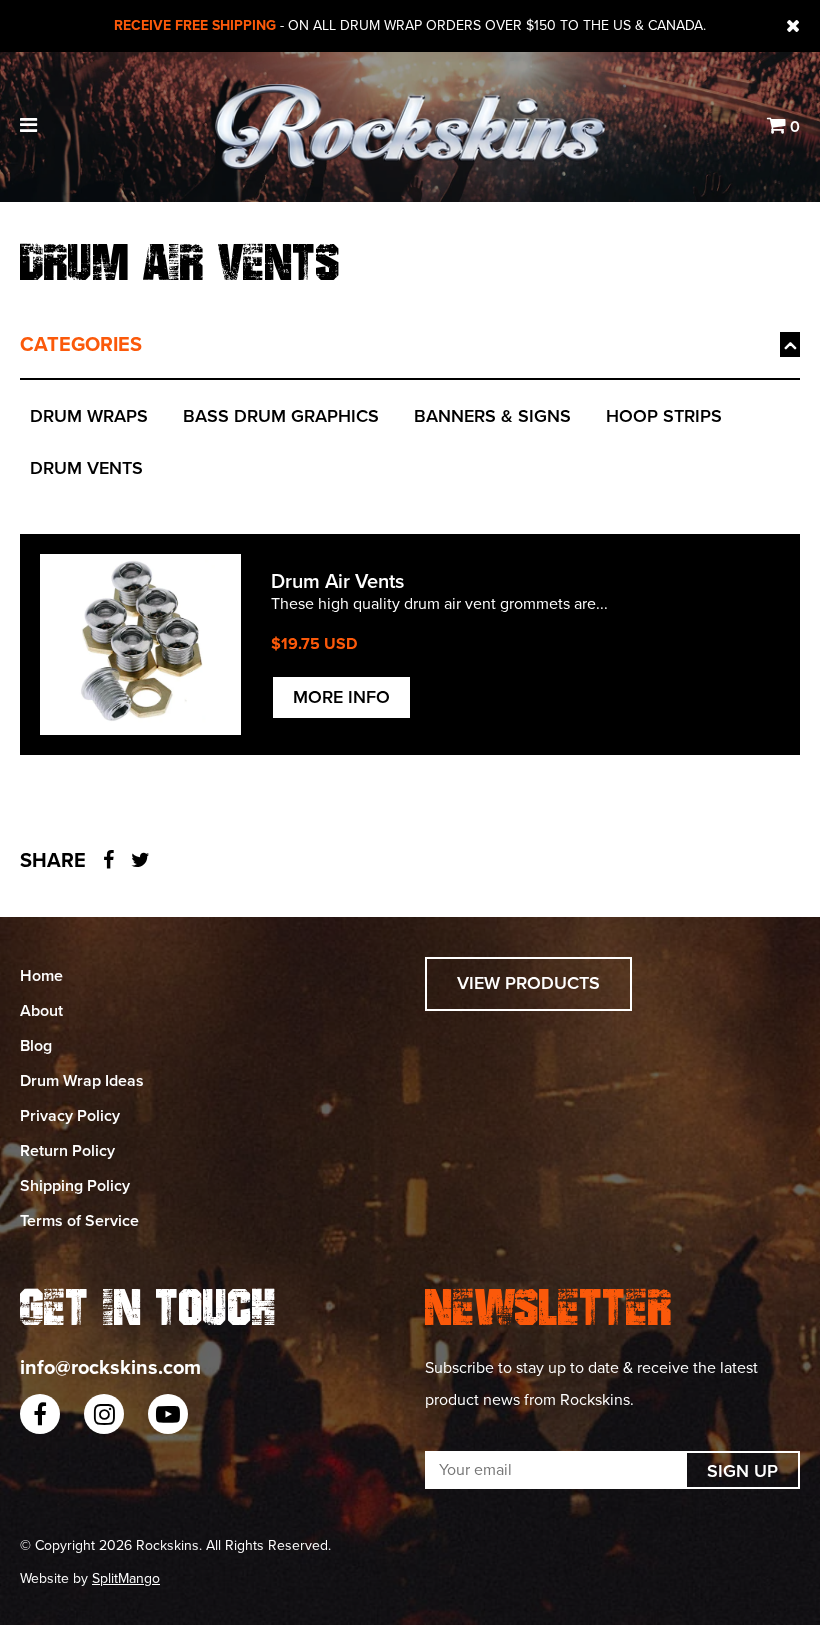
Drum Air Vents (337, 582)
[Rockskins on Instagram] (104, 1414)
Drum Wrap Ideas (82, 1081)
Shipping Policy (75, 1186)
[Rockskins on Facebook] (40, 1414)
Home (41, 976)
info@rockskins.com (110, 1368)
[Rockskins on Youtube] (168, 1414)
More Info (341, 697)
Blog (36, 1046)
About (41, 1011)
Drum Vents (86, 468)
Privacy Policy (70, 1116)
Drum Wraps (89, 416)
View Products (528, 983)
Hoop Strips (664, 416)
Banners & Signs (492, 416)
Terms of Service (79, 1221)
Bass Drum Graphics (281, 416)
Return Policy (67, 1151)
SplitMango (126, 1578)
